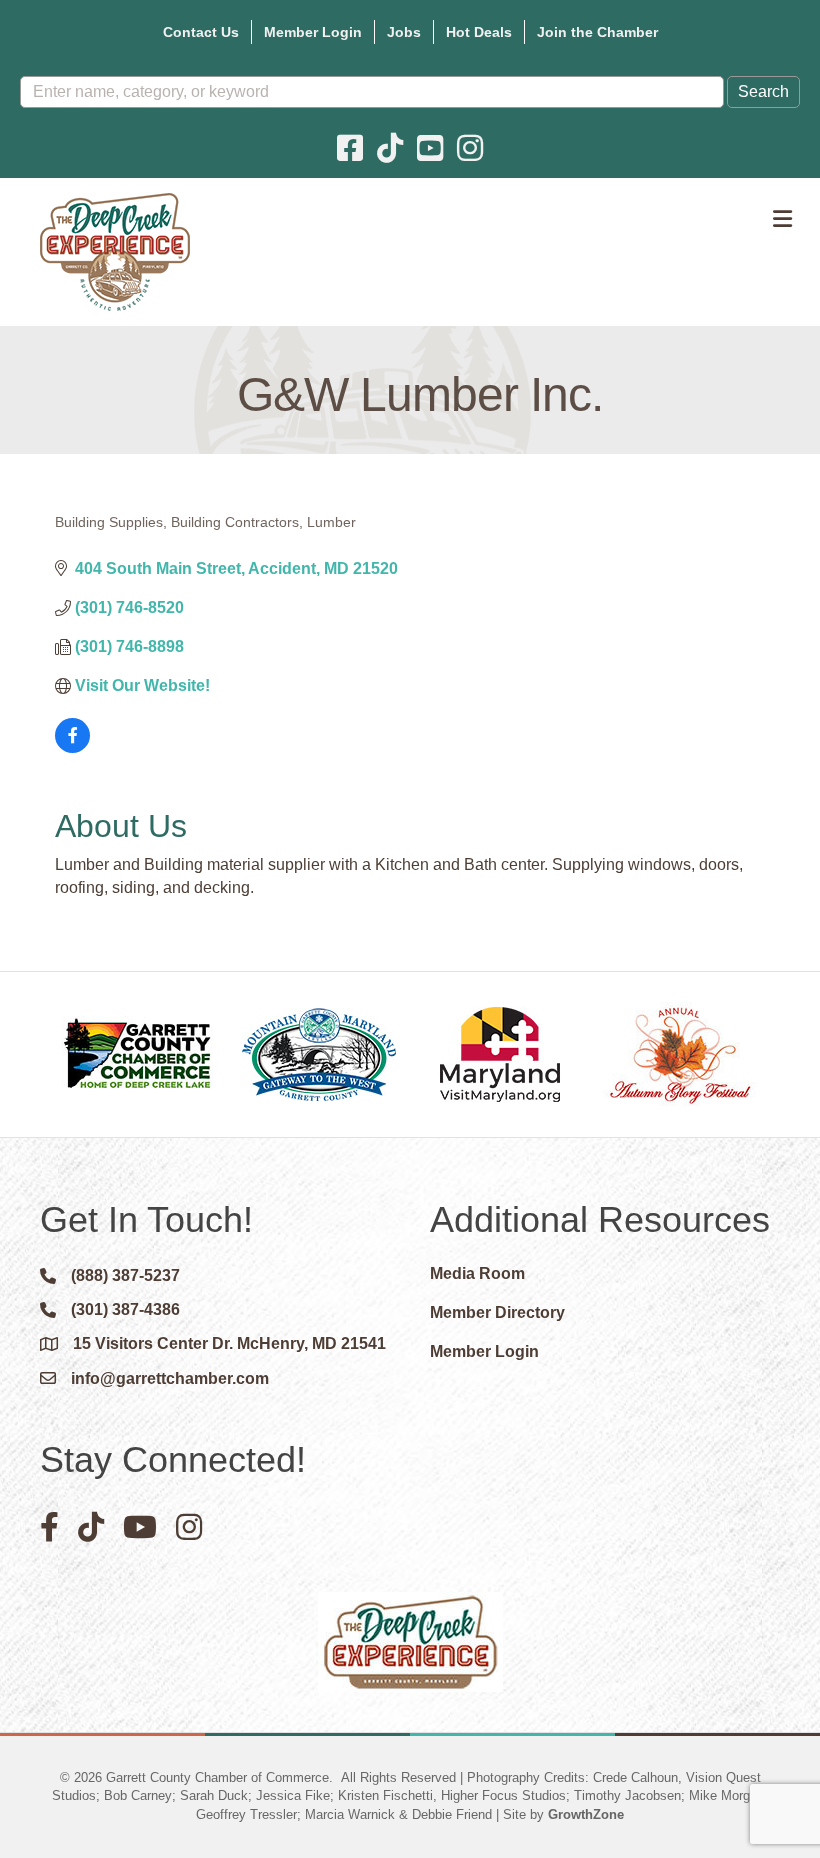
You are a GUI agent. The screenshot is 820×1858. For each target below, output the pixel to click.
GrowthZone (586, 1814)
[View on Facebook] (72, 747)
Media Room (477, 1273)
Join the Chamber (597, 32)
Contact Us (201, 32)
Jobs (404, 32)
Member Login (313, 32)
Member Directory (497, 1312)
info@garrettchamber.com (170, 1378)
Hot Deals (479, 32)
